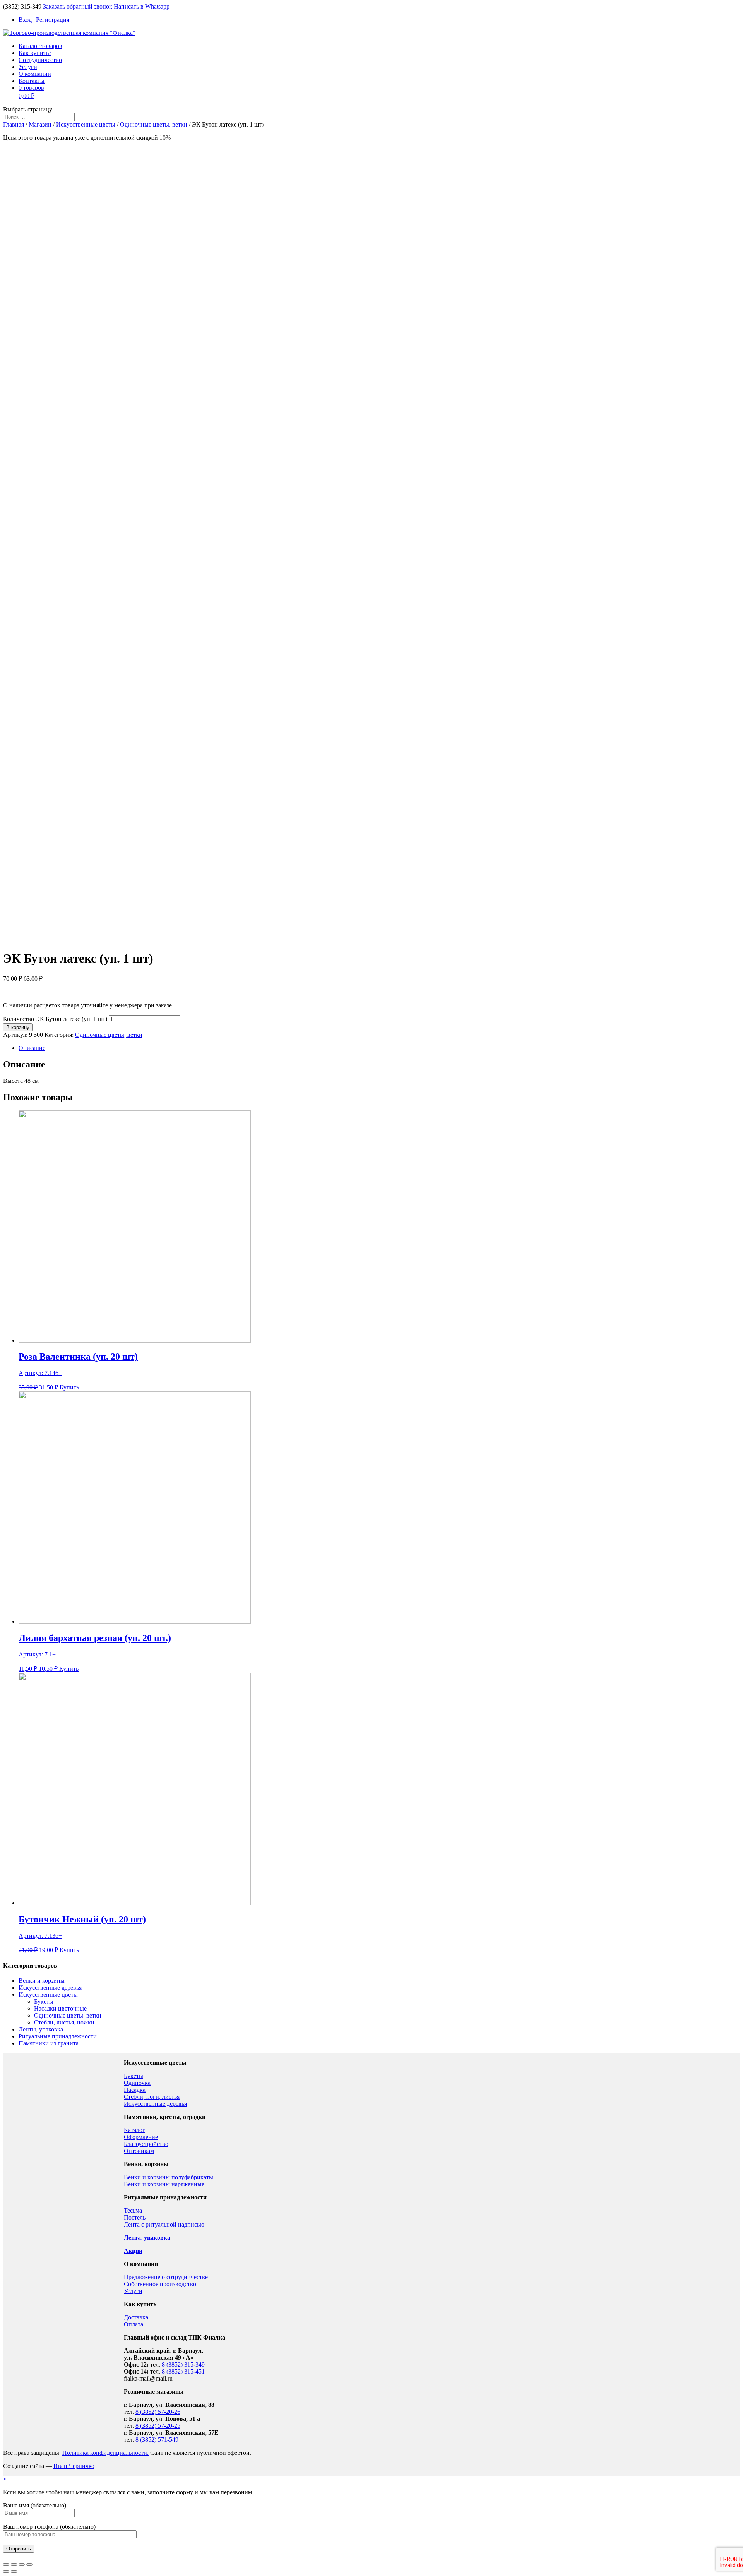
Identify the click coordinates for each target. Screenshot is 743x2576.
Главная (14, 124)
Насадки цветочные (60, 2008)
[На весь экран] (22, 2564)
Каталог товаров (40, 46)
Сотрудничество (40, 60)
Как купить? (35, 53)
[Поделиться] (14, 2564)
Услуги (28, 67)
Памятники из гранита (49, 2043)
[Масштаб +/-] (29, 2564)
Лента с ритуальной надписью (164, 2224)
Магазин (40, 124)
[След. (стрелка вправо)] (14, 2571)
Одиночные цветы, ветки (154, 124)
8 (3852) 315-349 (183, 2364)
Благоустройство (146, 2144)
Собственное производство (160, 2284)
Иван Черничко (74, 2466)
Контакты (32, 81)
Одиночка (137, 2083)
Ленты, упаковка (41, 2029)
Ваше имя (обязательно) (35, 2505)
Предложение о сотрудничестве (166, 2277)
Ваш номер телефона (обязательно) (49, 2527)
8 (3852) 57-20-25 (158, 2426)
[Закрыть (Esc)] (6, 2564)
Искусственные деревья (50, 1988)
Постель (135, 2217)
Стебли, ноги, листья (152, 2097)
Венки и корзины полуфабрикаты (169, 2177)
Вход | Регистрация (44, 20)
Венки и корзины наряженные (164, 2184)
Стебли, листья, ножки (64, 2022)
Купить (69, 1387)
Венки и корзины (42, 1981)
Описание (32, 1048)
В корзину (18, 1027)
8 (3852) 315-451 (183, 2371)
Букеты (44, 2001)
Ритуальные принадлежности (58, 2036)
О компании (35, 74)
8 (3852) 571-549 (157, 2440)
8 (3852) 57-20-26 (158, 2412)
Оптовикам (139, 2151)
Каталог (134, 2130)
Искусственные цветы (86, 124)
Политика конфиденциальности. (105, 2453)
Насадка (135, 2090)
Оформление (141, 2137)
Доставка (136, 2317)
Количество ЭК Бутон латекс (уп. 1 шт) (55, 1019)
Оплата (134, 2324)
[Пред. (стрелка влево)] (6, 2571)
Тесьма (133, 2210)
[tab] (379, 1048)
